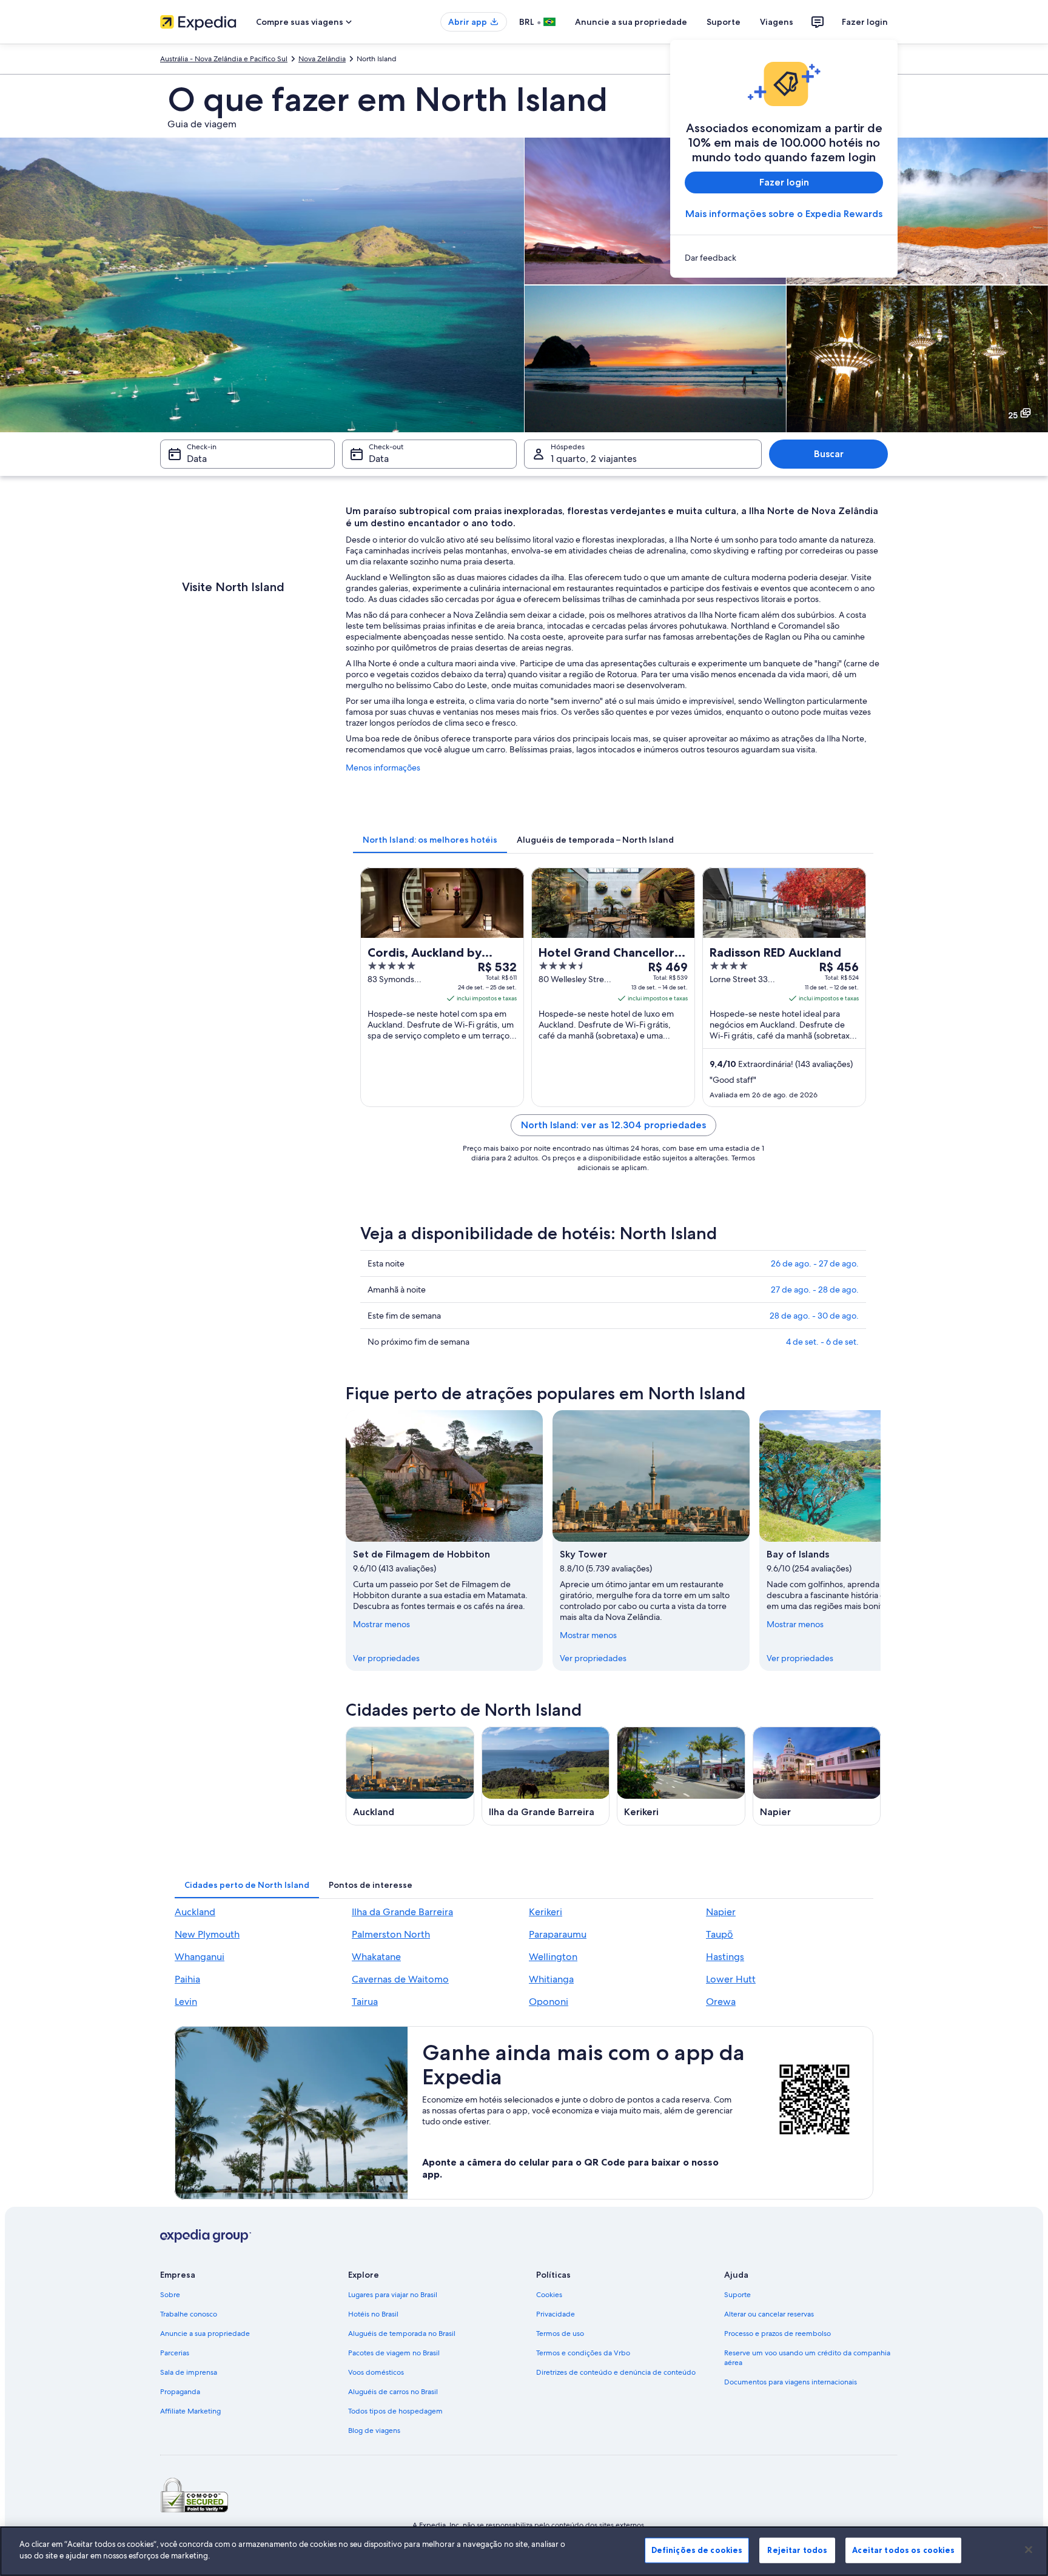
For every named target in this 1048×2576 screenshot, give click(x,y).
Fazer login (865, 22)
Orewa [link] (721, 2002)
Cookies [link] (549, 2295)
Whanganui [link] (200, 1957)
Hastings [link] (725, 1957)
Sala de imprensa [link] (189, 2372)
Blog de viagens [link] (374, 2430)
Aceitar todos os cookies (903, 2550)
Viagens (777, 22)
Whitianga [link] (551, 1979)
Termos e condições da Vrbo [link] (583, 2353)
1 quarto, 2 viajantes (594, 459)
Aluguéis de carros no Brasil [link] (393, 2392)
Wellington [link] (553, 1957)
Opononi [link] (549, 2002)
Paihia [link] (187, 1979)
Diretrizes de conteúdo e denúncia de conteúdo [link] (616, 2372)
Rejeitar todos (797, 2550)
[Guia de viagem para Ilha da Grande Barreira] (546, 1776)
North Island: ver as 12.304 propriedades (613, 1125)
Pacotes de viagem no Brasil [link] (394, 2353)
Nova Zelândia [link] (322, 59)
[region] (524, 2551)
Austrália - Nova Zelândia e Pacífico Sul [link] (224, 59)
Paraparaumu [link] (558, 1934)
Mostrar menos (381, 1624)
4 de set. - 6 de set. (822, 1342)
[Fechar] (1029, 2549)
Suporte (724, 22)
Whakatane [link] (376, 1957)
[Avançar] (881, 1541)
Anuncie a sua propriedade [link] (205, 2333)
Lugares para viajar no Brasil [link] (393, 2295)
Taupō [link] (720, 1934)
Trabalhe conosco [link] (189, 2314)
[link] (784, 258)
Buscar (829, 454)
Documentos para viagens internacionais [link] (791, 2382)
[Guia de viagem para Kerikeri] (681, 1776)
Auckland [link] (195, 1912)
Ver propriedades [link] (386, 1658)
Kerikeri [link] (546, 1912)
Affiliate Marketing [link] (190, 2411)
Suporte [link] (737, 2295)
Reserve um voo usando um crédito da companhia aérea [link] (807, 2358)
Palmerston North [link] (391, 1934)
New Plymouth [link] (207, 1934)
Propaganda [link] (180, 2392)
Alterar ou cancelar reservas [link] (769, 2314)
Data (197, 459)
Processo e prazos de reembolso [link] (778, 2333)
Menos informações (383, 768)
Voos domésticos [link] (376, 2372)
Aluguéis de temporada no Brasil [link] (402, 2333)
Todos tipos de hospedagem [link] (395, 2411)
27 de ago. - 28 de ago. (815, 1290)
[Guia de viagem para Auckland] (410, 1776)
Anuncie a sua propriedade (631, 22)
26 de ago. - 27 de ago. (815, 1263)
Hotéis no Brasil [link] (373, 2314)
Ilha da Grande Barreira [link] (402, 1912)
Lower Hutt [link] (731, 1979)
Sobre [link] (170, 2295)
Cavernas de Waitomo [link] (400, 1979)
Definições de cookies (697, 2550)
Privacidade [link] (556, 2314)
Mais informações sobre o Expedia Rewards (784, 214)
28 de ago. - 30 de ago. (814, 1316)
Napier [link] (721, 1912)
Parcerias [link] (175, 2353)
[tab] (430, 840)
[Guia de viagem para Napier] (817, 1776)
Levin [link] (186, 2002)
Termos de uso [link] (560, 2333)
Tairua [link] (365, 2002)
